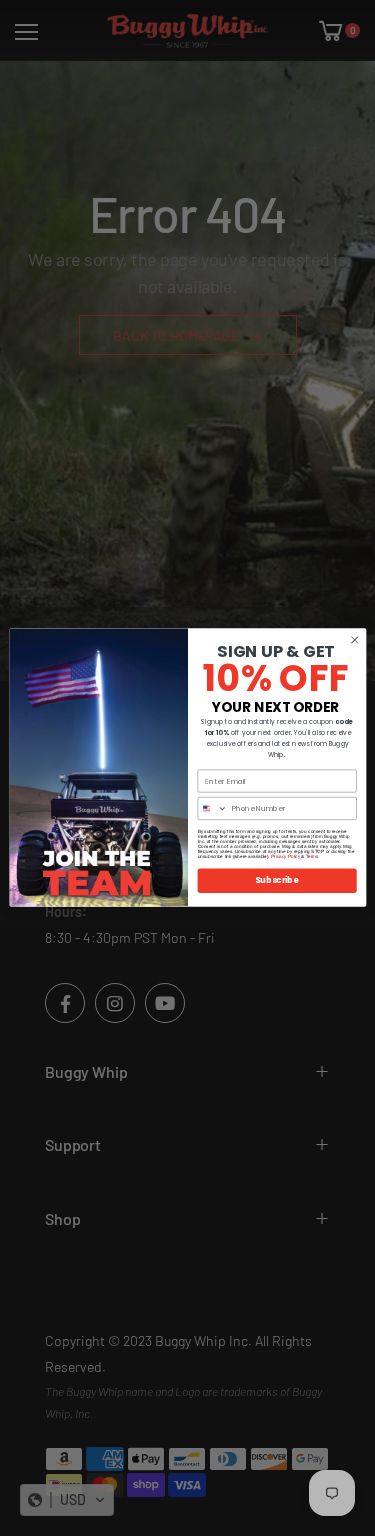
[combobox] (212, 809)
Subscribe (276, 880)
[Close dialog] (354, 640)
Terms (311, 857)
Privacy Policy (285, 857)
